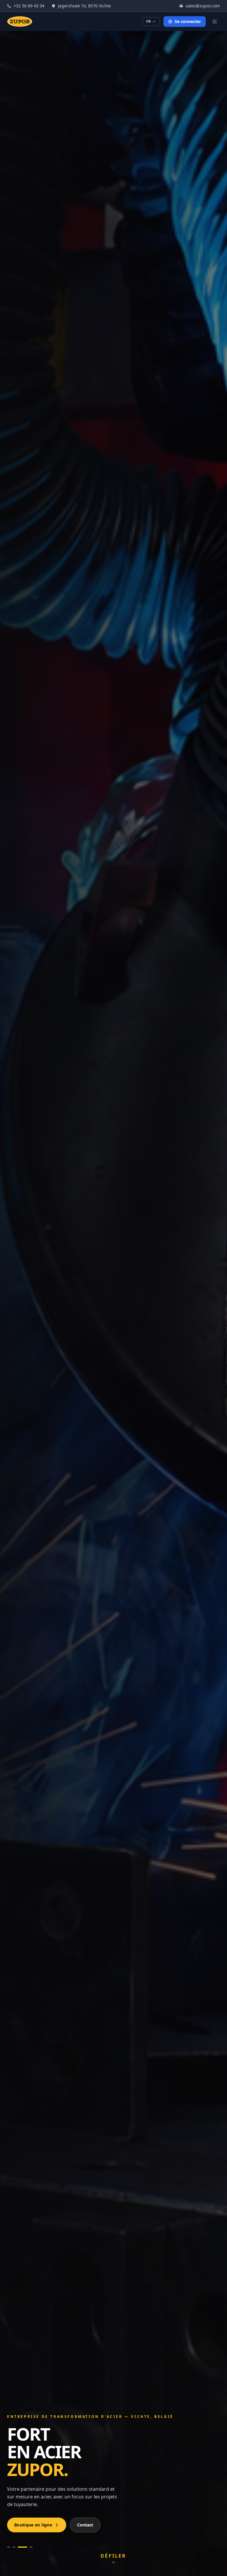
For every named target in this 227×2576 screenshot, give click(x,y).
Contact (85, 2525)
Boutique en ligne (33, 2525)
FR (149, 21)
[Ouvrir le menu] (215, 22)
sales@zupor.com (203, 6)
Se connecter (188, 21)
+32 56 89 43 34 (29, 6)
